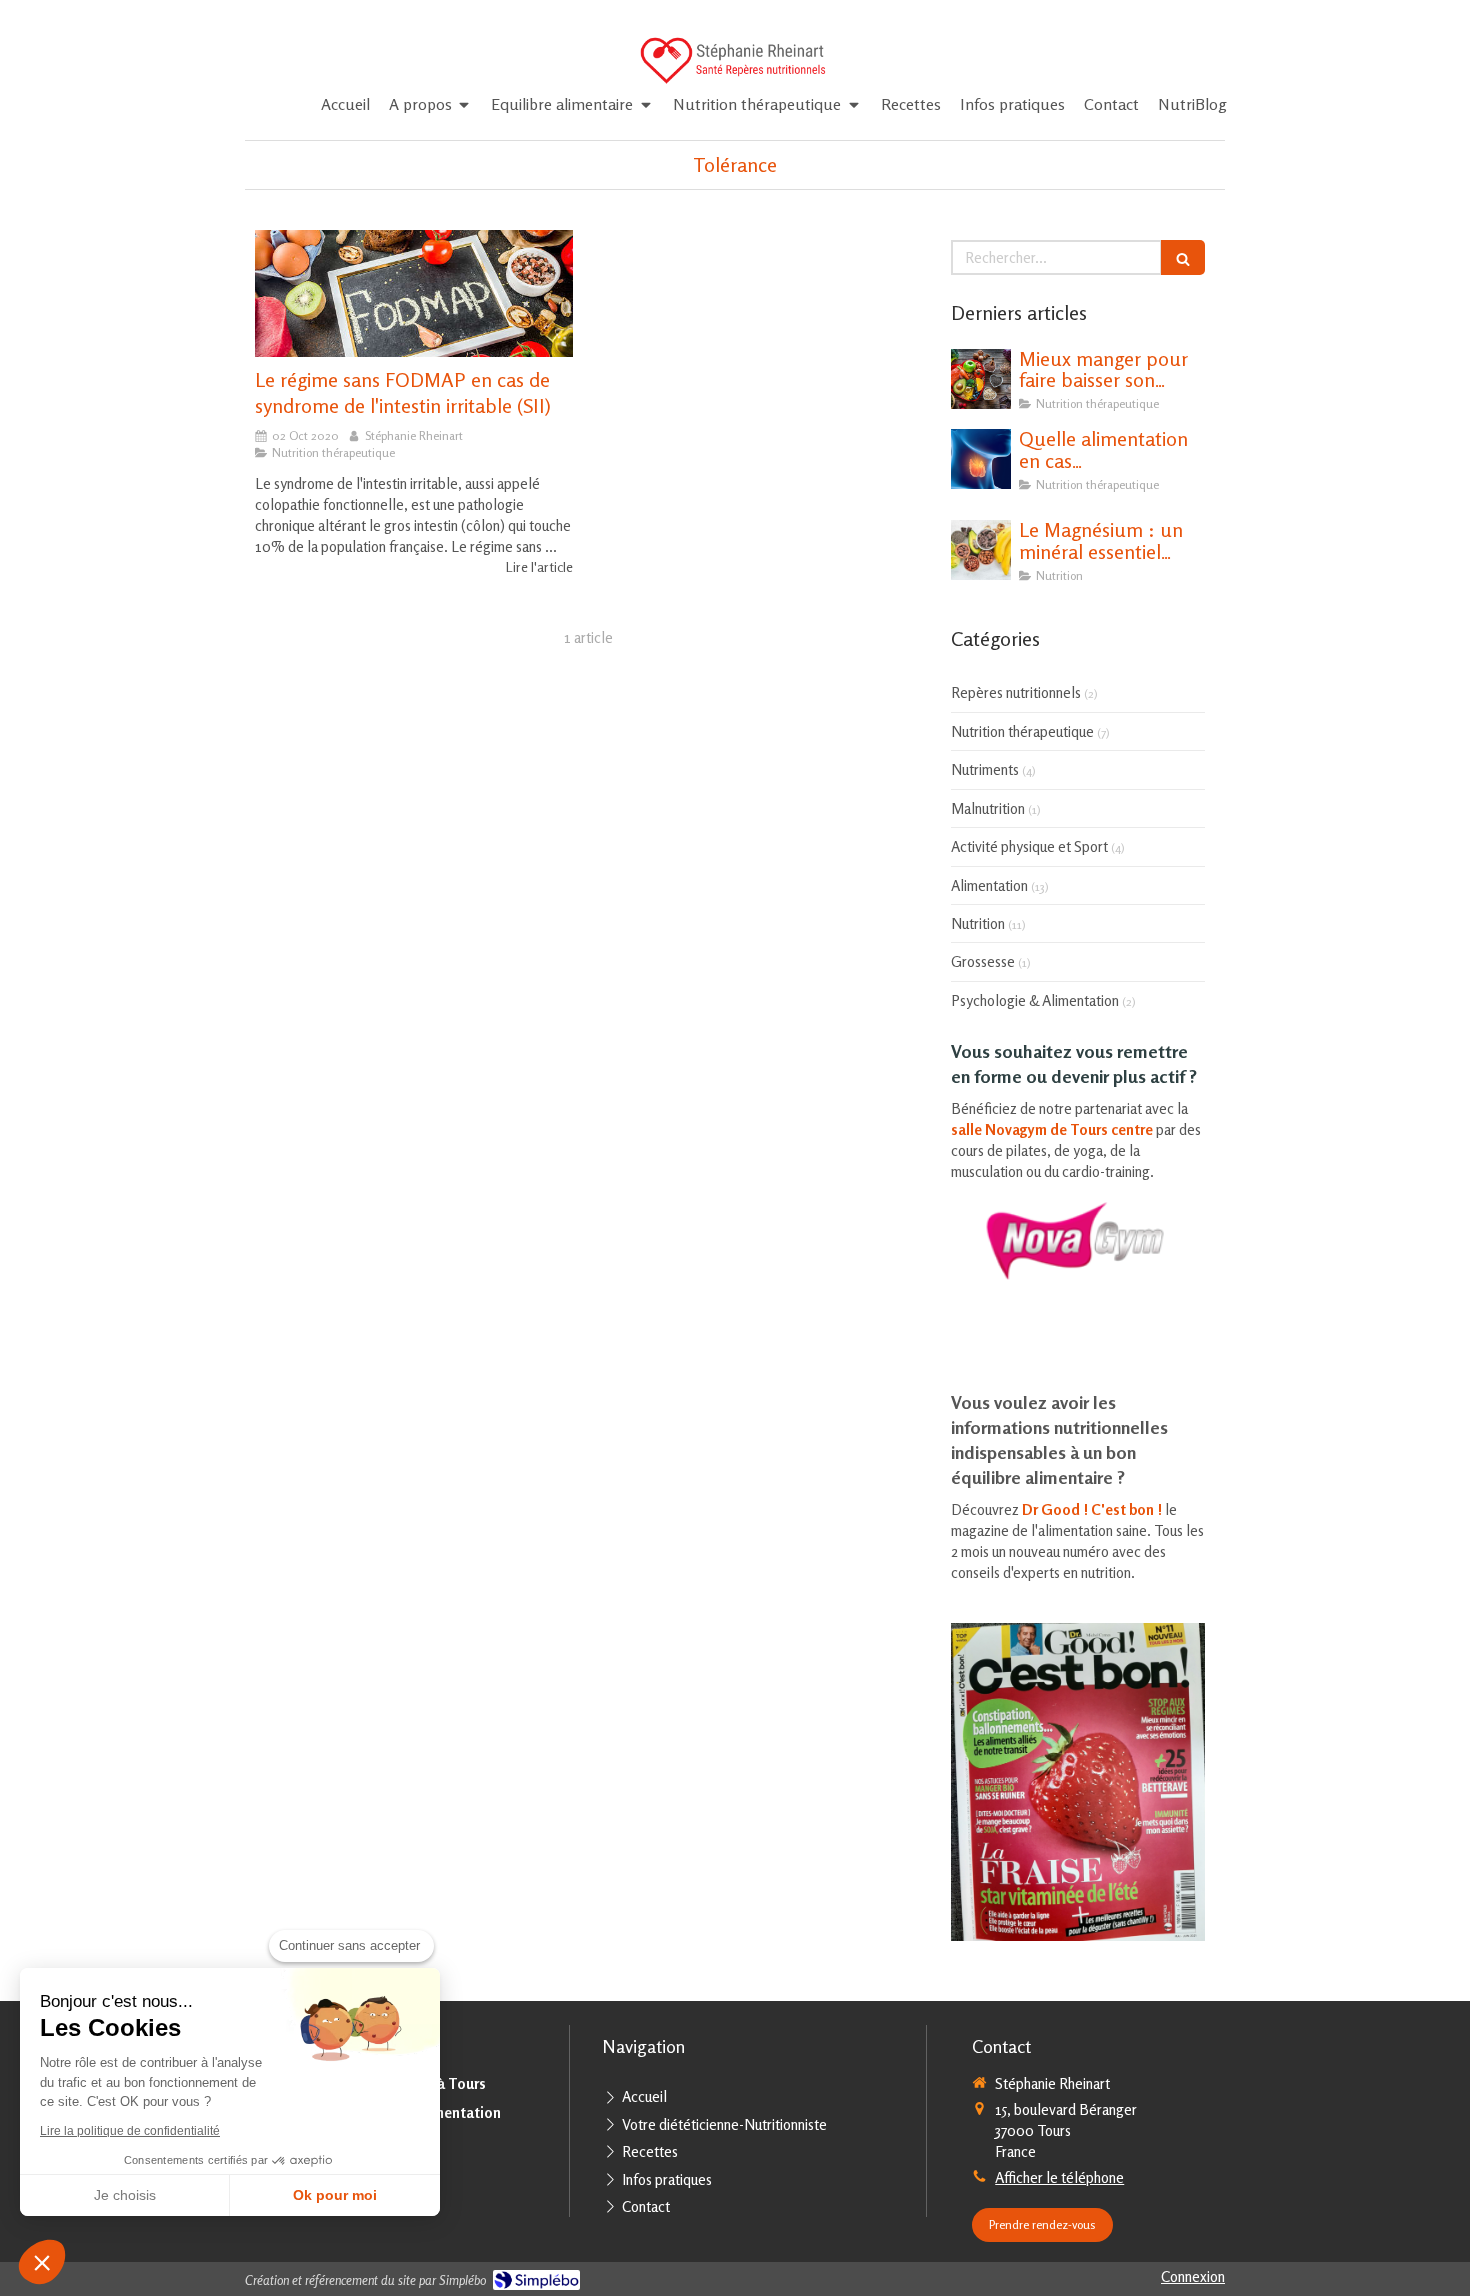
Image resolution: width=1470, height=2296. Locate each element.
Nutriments (985, 769)
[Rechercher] (1183, 257)
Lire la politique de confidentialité (130, 2131)
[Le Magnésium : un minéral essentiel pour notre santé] (981, 550)
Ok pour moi (335, 2195)
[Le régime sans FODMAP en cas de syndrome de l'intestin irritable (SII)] (414, 293)
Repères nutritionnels (1016, 692)
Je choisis (125, 2195)
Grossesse (983, 961)
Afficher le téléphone (1059, 2177)
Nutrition (978, 923)
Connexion (1193, 2276)
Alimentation (989, 885)
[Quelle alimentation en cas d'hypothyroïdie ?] (981, 459)
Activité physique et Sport (1029, 846)
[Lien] (1078, 1241)
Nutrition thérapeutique (1022, 731)
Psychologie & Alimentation (1035, 1000)
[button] (42, 2262)
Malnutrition (988, 808)
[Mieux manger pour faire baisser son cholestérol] (981, 379)
